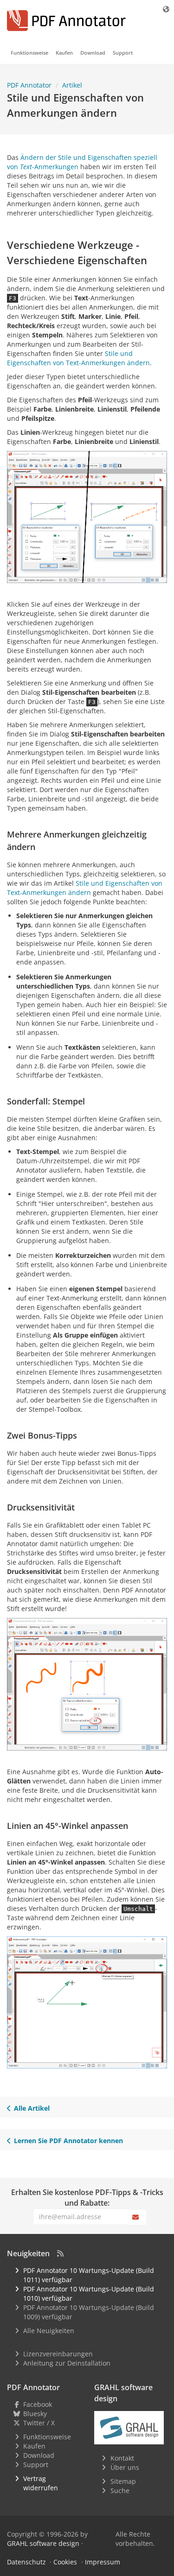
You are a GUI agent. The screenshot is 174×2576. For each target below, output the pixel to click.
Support (123, 53)
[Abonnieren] (136, 2217)
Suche (120, 2490)
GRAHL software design (43, 2543)
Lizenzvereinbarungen (58, 2354)
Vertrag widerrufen (41, 2483)
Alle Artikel (32, 2108)
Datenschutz (26, 2562)
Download (93, 53)
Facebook (38, 2404)
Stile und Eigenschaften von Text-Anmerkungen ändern (78, 358)
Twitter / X (39, 2423)
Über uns (125, 2467)
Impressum (103, 2562)
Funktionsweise (29, 53)
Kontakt (122, 2458)
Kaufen (64, 53)
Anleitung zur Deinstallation (67, 2363)
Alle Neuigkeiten (49, 2331)
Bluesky (35, 2414)
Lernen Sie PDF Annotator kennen (68, 2141)
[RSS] (60, 2253)
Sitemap (123, 2481)
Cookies (65, 2562)
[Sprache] (167, 9)
